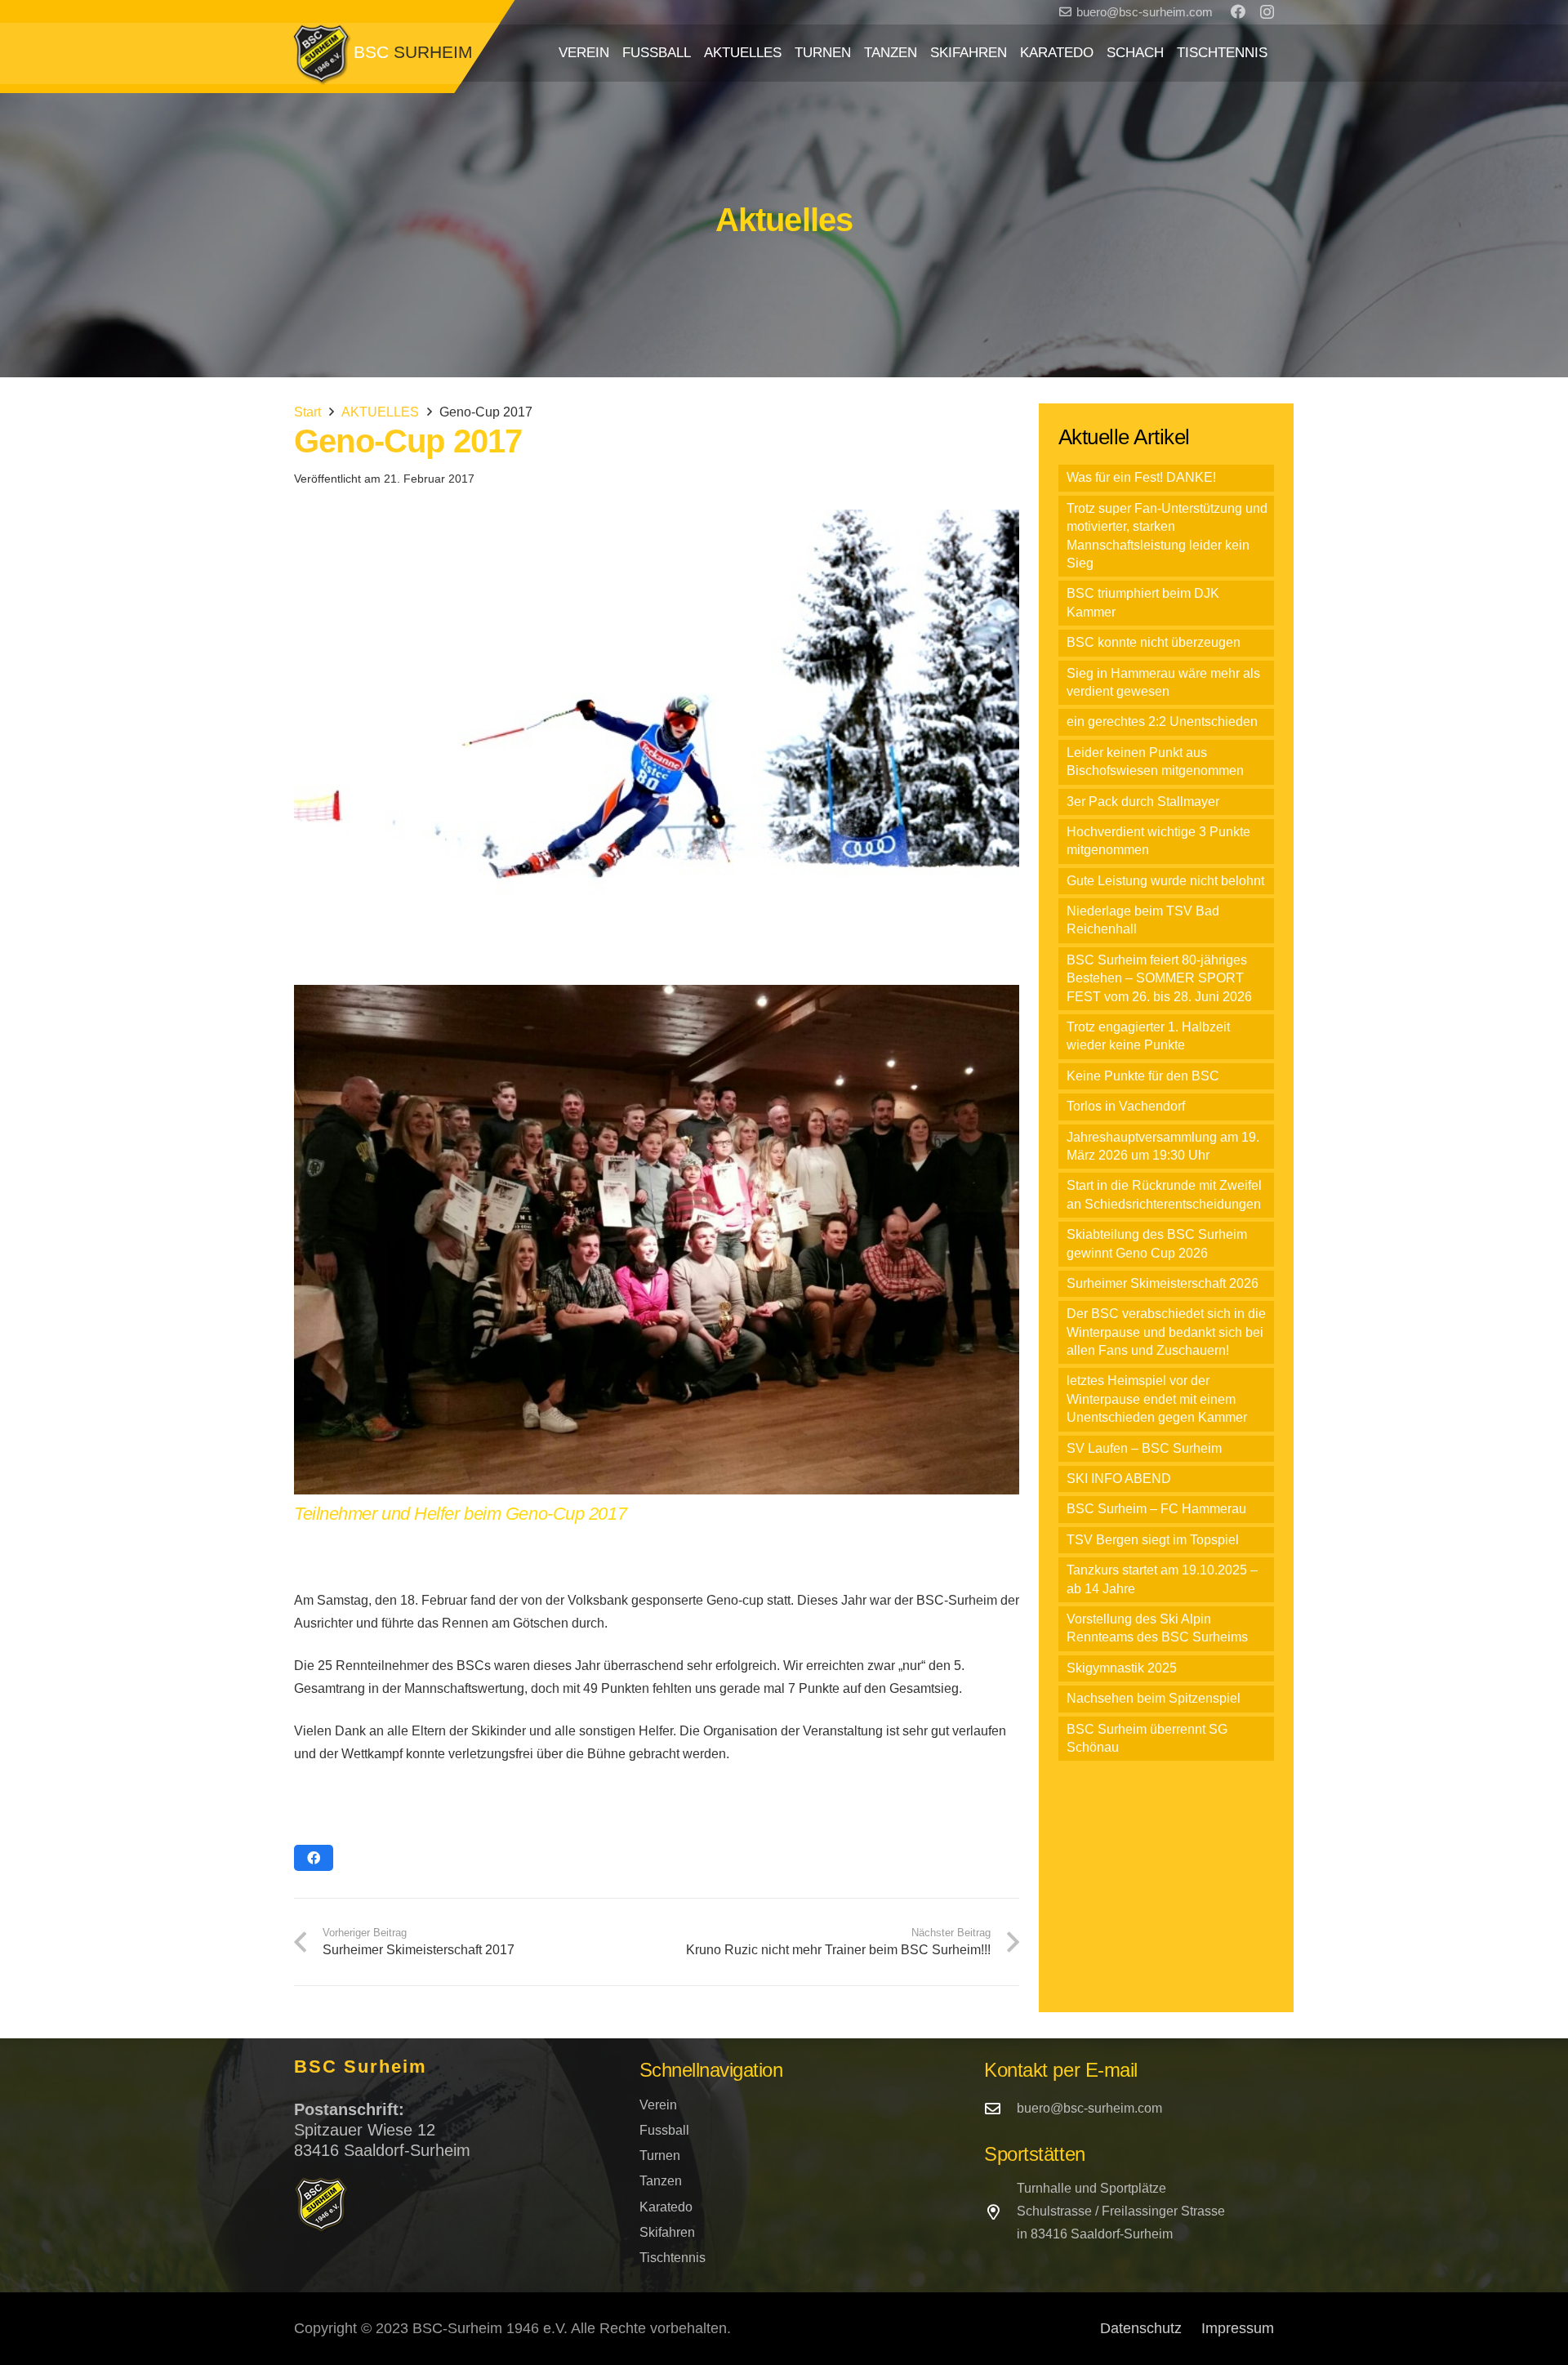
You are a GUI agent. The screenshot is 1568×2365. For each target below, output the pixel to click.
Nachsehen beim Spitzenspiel (1154, 1698)
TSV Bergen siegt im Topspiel (1153, 1540)
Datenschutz (1141, 2328)
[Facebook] (1238, 11)
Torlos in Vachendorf (1126, 1106)
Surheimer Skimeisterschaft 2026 (1163, 1283)
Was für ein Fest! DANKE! (1141, 477)
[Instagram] (1267, 12)
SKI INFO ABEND (1119, 1479)
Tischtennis (673, 2258)
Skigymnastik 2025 (1122, 1668)
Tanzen (661, 2181)
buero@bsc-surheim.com (1089, 2108)
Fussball (664, 2130)
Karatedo (666, 2207)
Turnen (660, 2156)
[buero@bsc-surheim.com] (1000, 2108)
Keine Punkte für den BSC (1143, 1076)
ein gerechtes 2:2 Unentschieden (1162, 722)
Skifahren (667, 2232)
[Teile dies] (314, 1858)
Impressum (1238, 2328)
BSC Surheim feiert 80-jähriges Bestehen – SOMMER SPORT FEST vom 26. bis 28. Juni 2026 (1159, 978)
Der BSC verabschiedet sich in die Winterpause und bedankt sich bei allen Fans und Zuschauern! (1166, 1332)
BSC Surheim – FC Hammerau (1156, 1509)
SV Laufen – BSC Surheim (1144, 1448)
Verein (658, 2105)
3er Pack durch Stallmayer (1143, 802)
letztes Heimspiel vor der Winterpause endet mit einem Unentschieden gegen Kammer (1157, 1399)
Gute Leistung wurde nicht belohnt (1165, 881)
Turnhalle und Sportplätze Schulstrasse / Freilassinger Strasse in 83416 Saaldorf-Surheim (1121, 2211)
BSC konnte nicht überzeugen (1154, 642)
